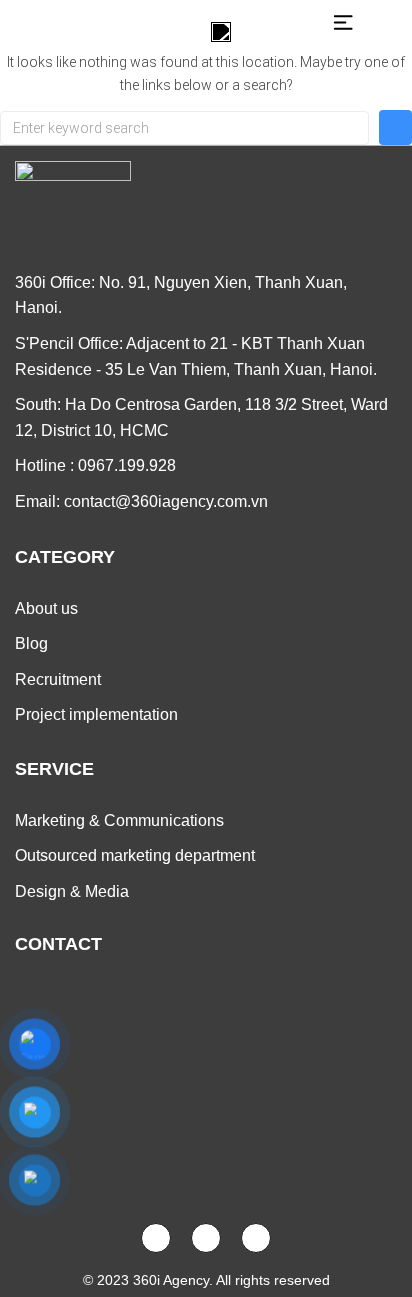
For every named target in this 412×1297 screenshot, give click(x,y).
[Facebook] (156, 1238)
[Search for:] (184, 128)
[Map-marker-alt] (256, 1238)
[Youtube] (206, 1238)
